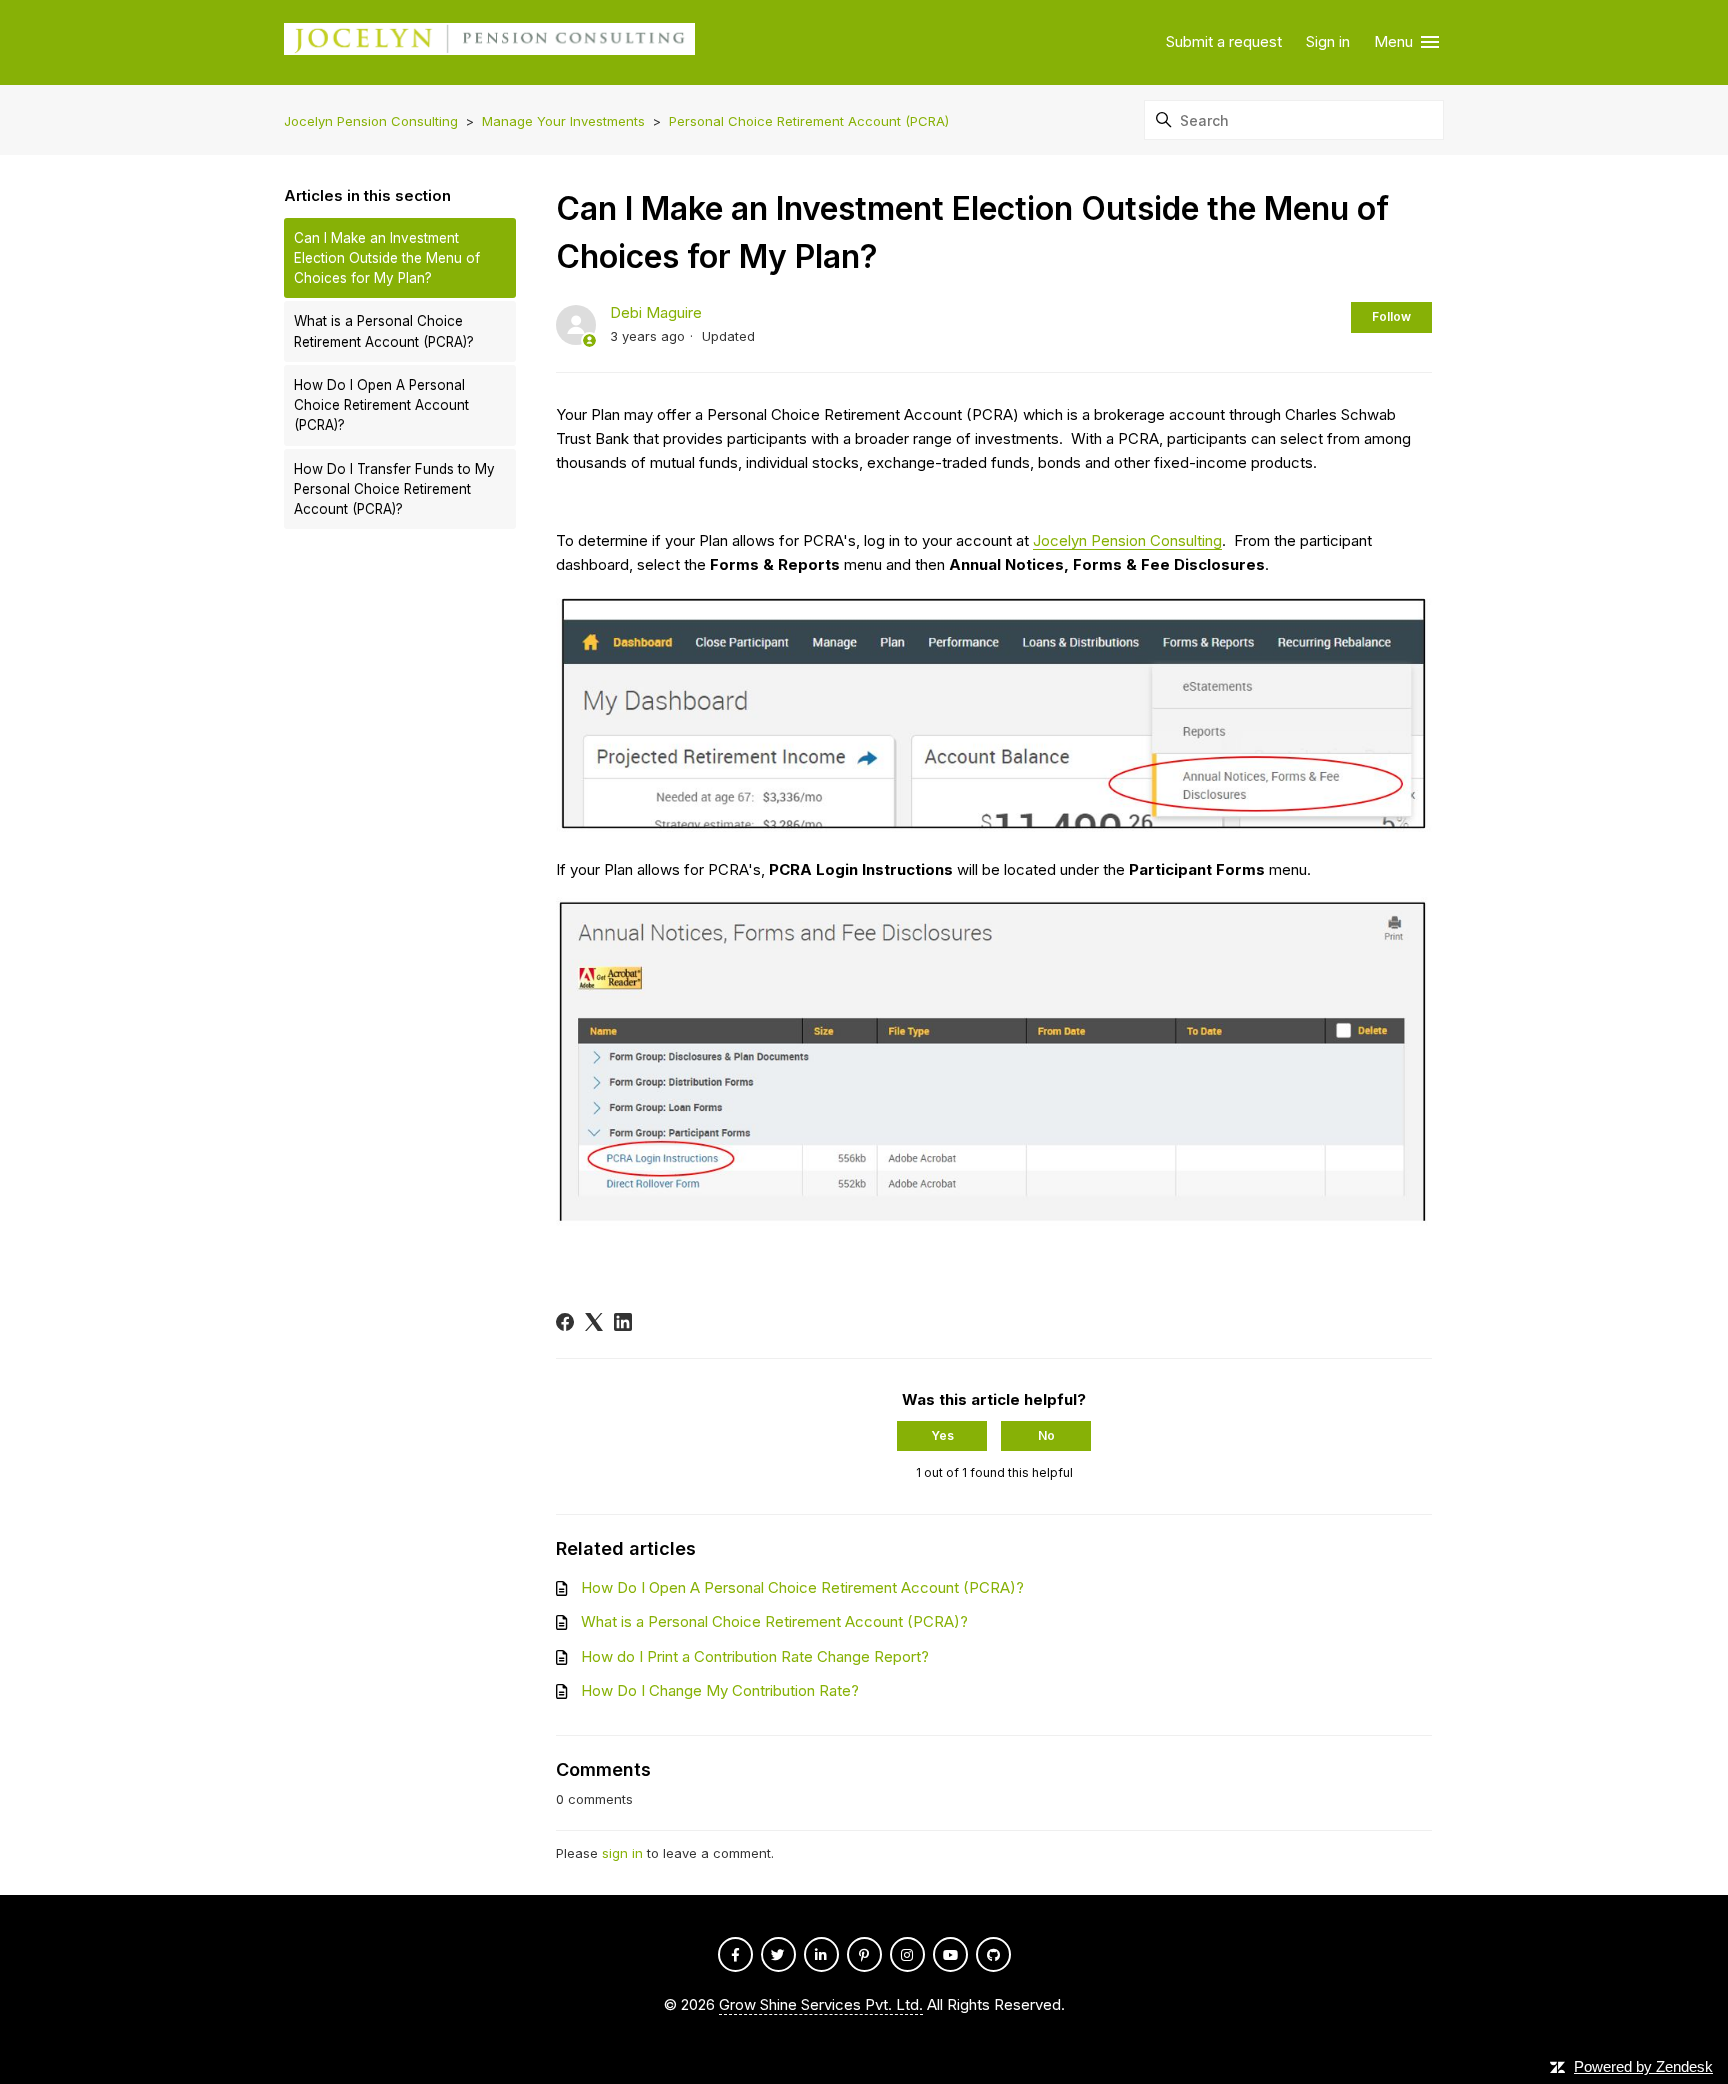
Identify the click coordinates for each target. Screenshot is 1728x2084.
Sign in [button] (1328, 41)
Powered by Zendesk (1643, 2066)
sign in (622, 1853)
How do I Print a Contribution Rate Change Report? (755, 1656)
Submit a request (1224, 41)
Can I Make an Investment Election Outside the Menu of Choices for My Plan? (387, 258)
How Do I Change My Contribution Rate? (720, 1690)
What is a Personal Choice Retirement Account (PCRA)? (384, 331)
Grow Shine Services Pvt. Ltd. (821, 2004)
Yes (942, 1435)
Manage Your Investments (563, 121)
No (1046, 1435)
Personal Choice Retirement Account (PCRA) (809, 121)
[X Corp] (594, 1322)
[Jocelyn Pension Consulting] (489, 42)
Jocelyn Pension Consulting (371, 121)
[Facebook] (565, 1322)
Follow (1391, 316)
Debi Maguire (656, 312)
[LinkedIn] (623, 1322)
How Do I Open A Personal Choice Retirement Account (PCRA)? (381, 405)
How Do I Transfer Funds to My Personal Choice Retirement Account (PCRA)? (394, 489)
